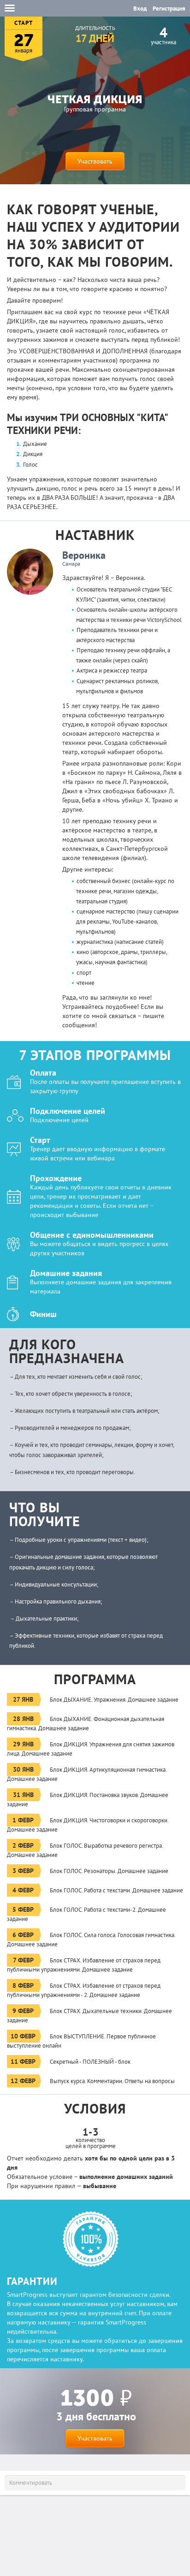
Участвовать (95, 161)
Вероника (84, 555)
